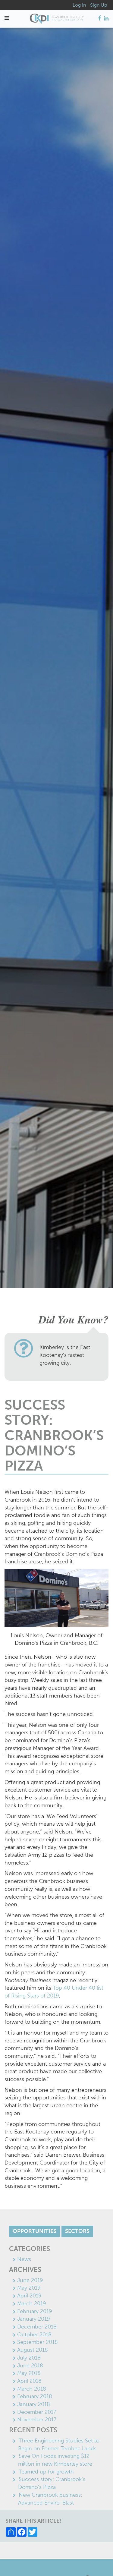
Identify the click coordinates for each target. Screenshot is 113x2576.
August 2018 (33, 2350)
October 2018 (34, 2335)
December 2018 (37, 2327)
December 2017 (37, 2412)
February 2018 (35, 2396)
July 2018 (29, 2358)
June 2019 (30, 2280)
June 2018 (30, 2366)
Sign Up (99, 5)
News (24, 2259)
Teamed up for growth (46, 2472)
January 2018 (34, 2404)
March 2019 (32, 2303)
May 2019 (29, 2288)
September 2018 (38, 2342)
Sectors (77, 2231)
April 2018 (29, 2381)
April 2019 (29, 2296)
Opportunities (35, 2231)
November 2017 (37, 2420)
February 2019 (35, 2311)
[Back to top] (96, 2559)
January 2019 (34, 2319)
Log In (79, 5)
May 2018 (29, 2373)
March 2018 (32, 2389)
